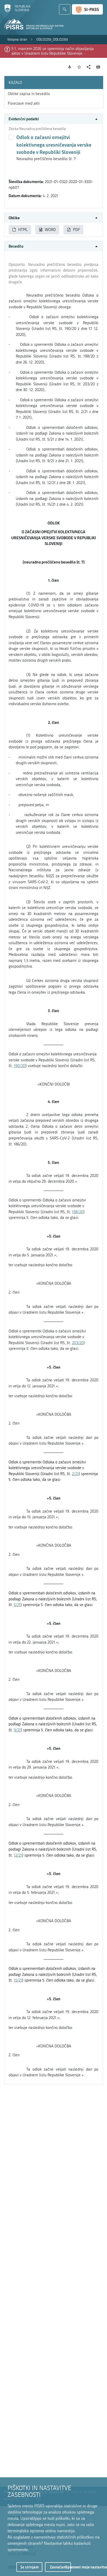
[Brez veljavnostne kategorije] (11, 137)
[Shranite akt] (79, 67)
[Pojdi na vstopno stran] (17, 11)
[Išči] (65, 9)
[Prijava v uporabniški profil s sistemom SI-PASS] (87, 9)
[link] (17, 40)
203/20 (78, 1343)
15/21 (18, 1980)
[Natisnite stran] (98, 67)
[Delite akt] (89, 67)
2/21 (75, 1474)
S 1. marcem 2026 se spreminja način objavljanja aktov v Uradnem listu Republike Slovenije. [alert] (53, 51)
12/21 (18, 1855)
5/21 (17, 1605)
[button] (53, 119)
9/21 (17, 1730)
